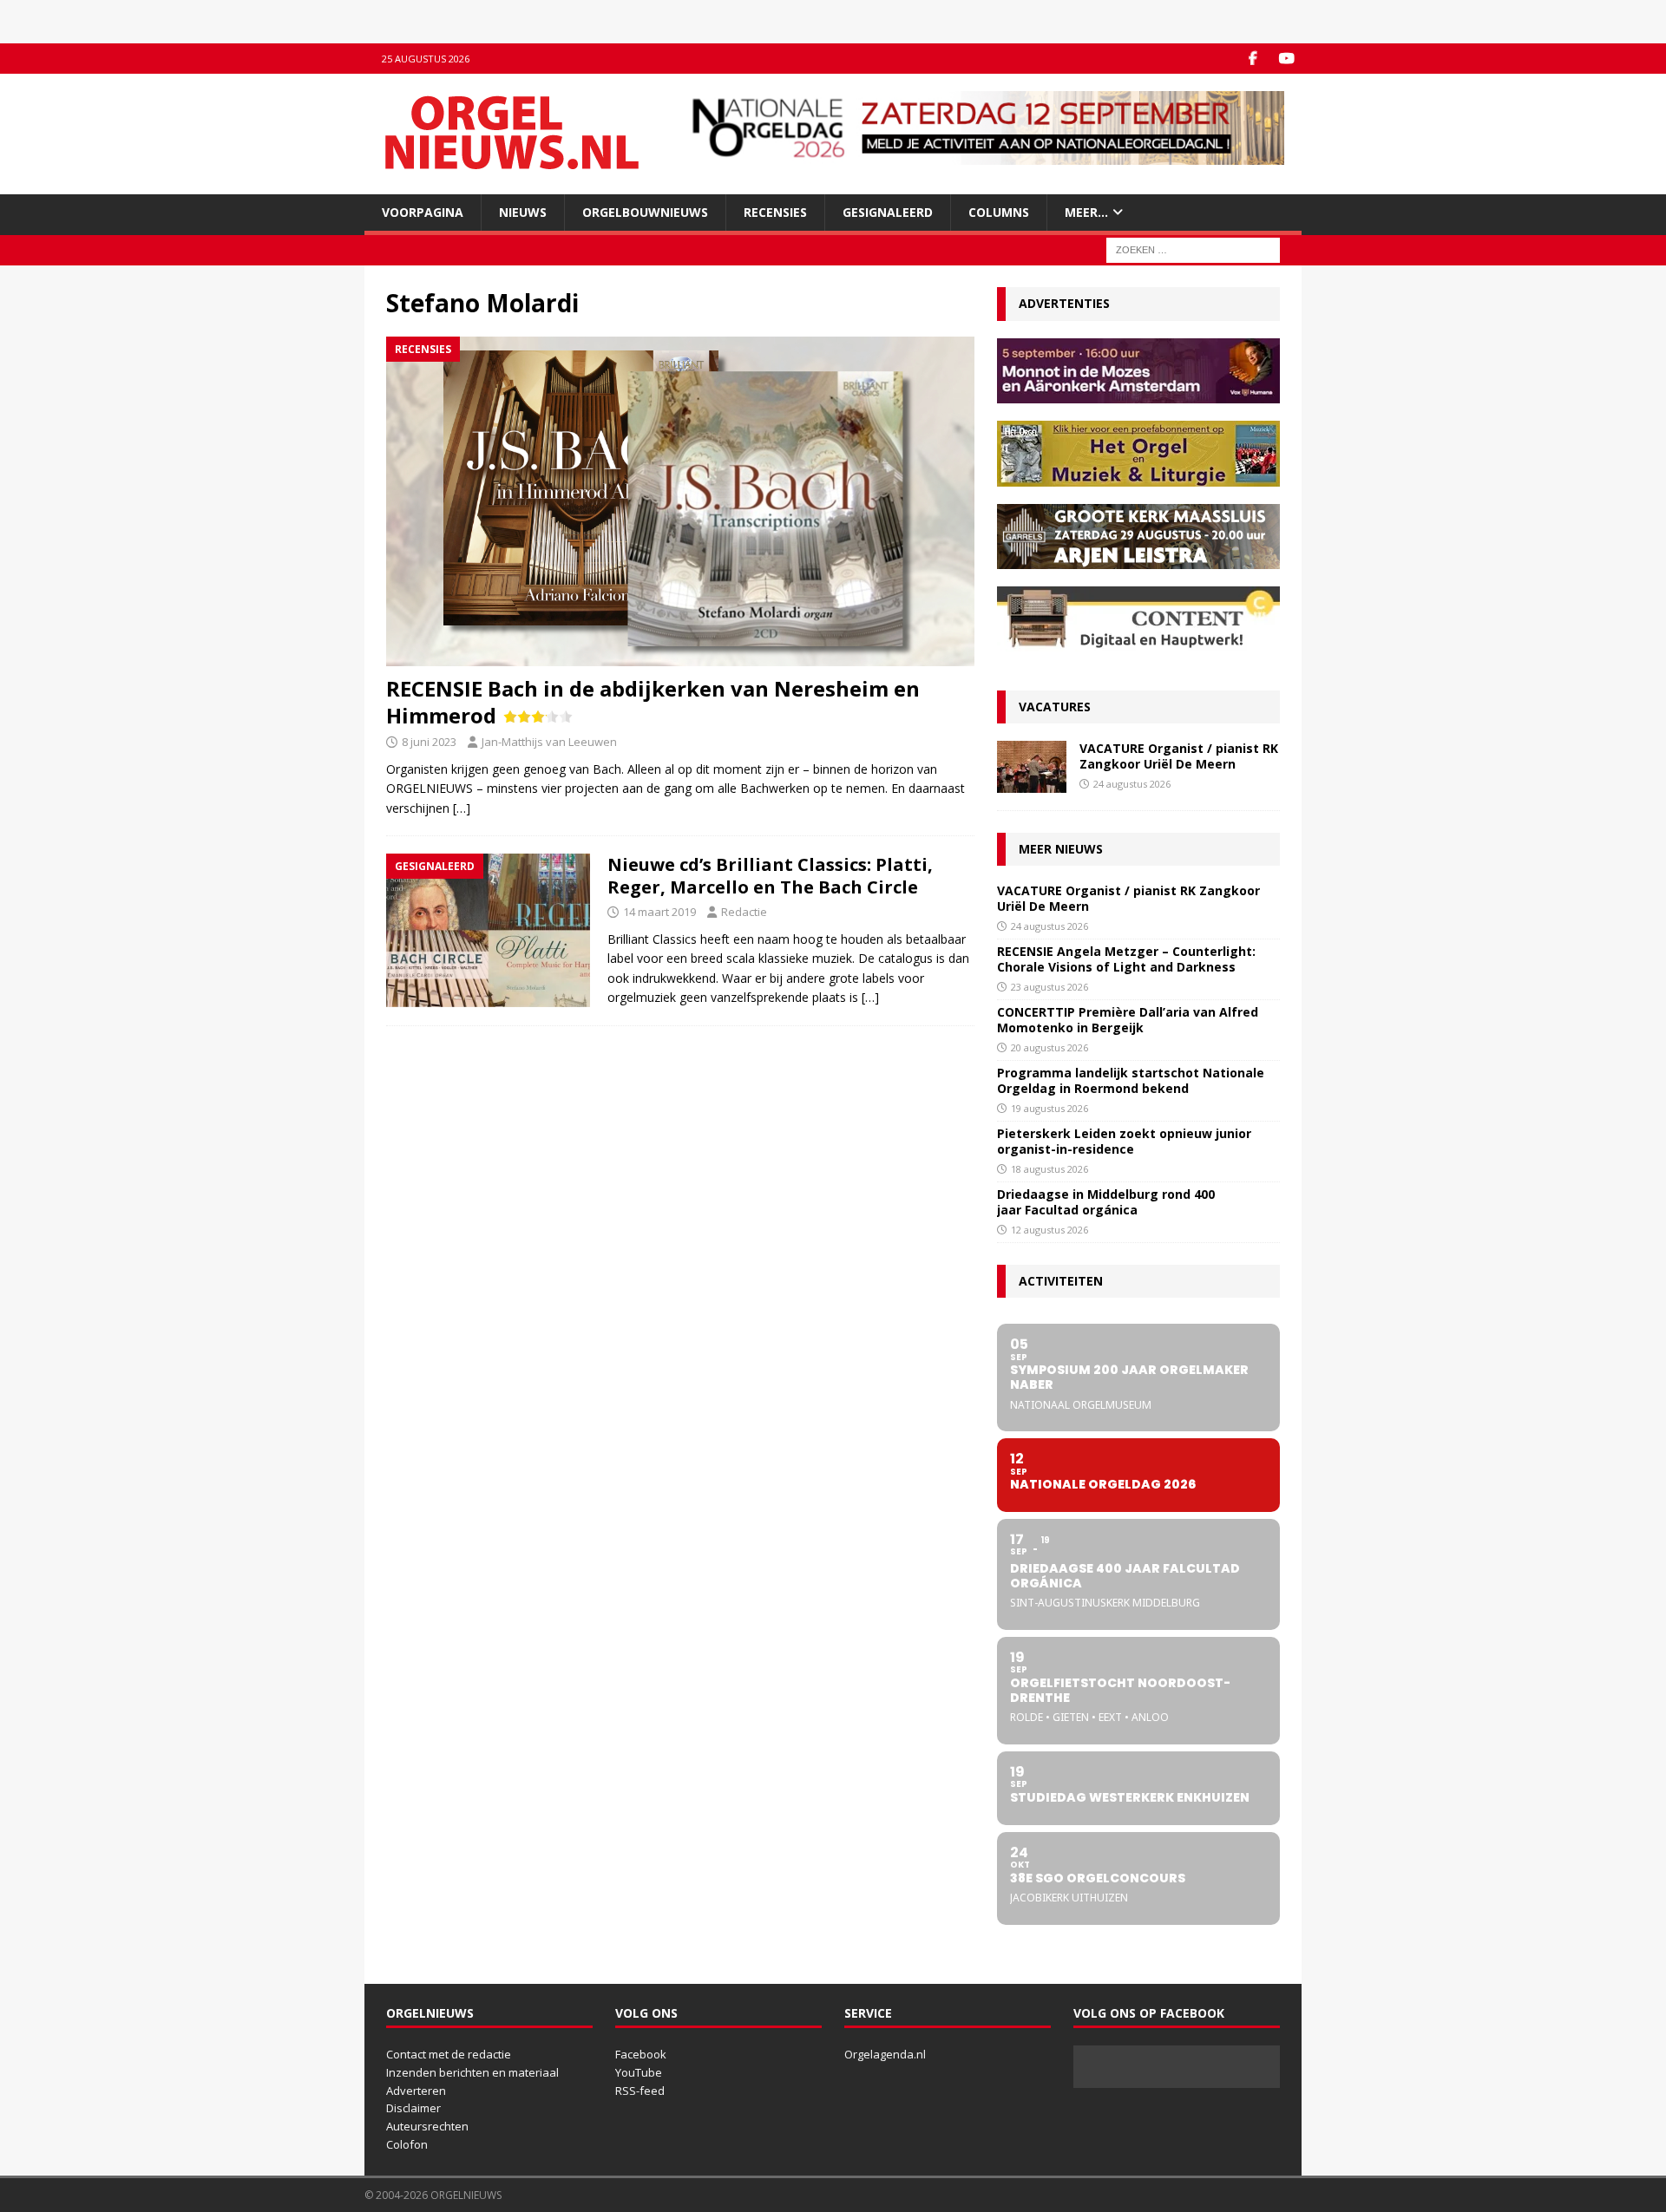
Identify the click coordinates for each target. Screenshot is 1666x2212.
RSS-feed (640, 2091)
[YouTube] (1286, 59)
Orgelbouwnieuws (645, 212)
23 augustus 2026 (1049, 987)
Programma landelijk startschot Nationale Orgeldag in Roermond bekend (1131, 1080)
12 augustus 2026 (1049, 1230)
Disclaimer (413, 2108)
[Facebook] (1253, 59)
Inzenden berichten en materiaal (472, 2072)
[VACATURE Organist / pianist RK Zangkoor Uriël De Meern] (1032, 767)
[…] (462, 808)
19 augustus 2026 (1049, 1108)
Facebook (641, 2054)
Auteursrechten (427, 2126)
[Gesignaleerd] (488, 930)
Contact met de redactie (449, 2054)
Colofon (407, 2144)
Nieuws (523, 212)
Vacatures (1055, 707)
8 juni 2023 (429, 742)
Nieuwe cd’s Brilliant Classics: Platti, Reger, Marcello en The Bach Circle (770, 876)
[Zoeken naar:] (1193, 249)
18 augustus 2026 (1049, 1169)
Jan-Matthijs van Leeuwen (549, 742)
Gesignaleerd (888, 212)
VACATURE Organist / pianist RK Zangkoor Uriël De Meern (1179, 756)
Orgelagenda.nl (885, 2054)
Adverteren (416, 2091)
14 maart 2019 (659, 912)
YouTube (639, 2072)
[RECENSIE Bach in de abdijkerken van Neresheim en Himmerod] (680, 501)
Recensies (775, 212)
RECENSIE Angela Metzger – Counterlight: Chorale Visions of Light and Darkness (1126, 959)
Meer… (1086, 212)
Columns (999, 212)
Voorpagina (423, 212)
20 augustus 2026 (1049, 1047)
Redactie (744, 912)
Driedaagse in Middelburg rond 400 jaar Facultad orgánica (1106, 1202)
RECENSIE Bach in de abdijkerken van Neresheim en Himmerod (653, 702)
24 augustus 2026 (1132, 784)
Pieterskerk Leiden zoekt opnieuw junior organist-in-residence (1124, 1141)
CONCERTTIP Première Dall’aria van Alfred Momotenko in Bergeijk (1128, 1020)
